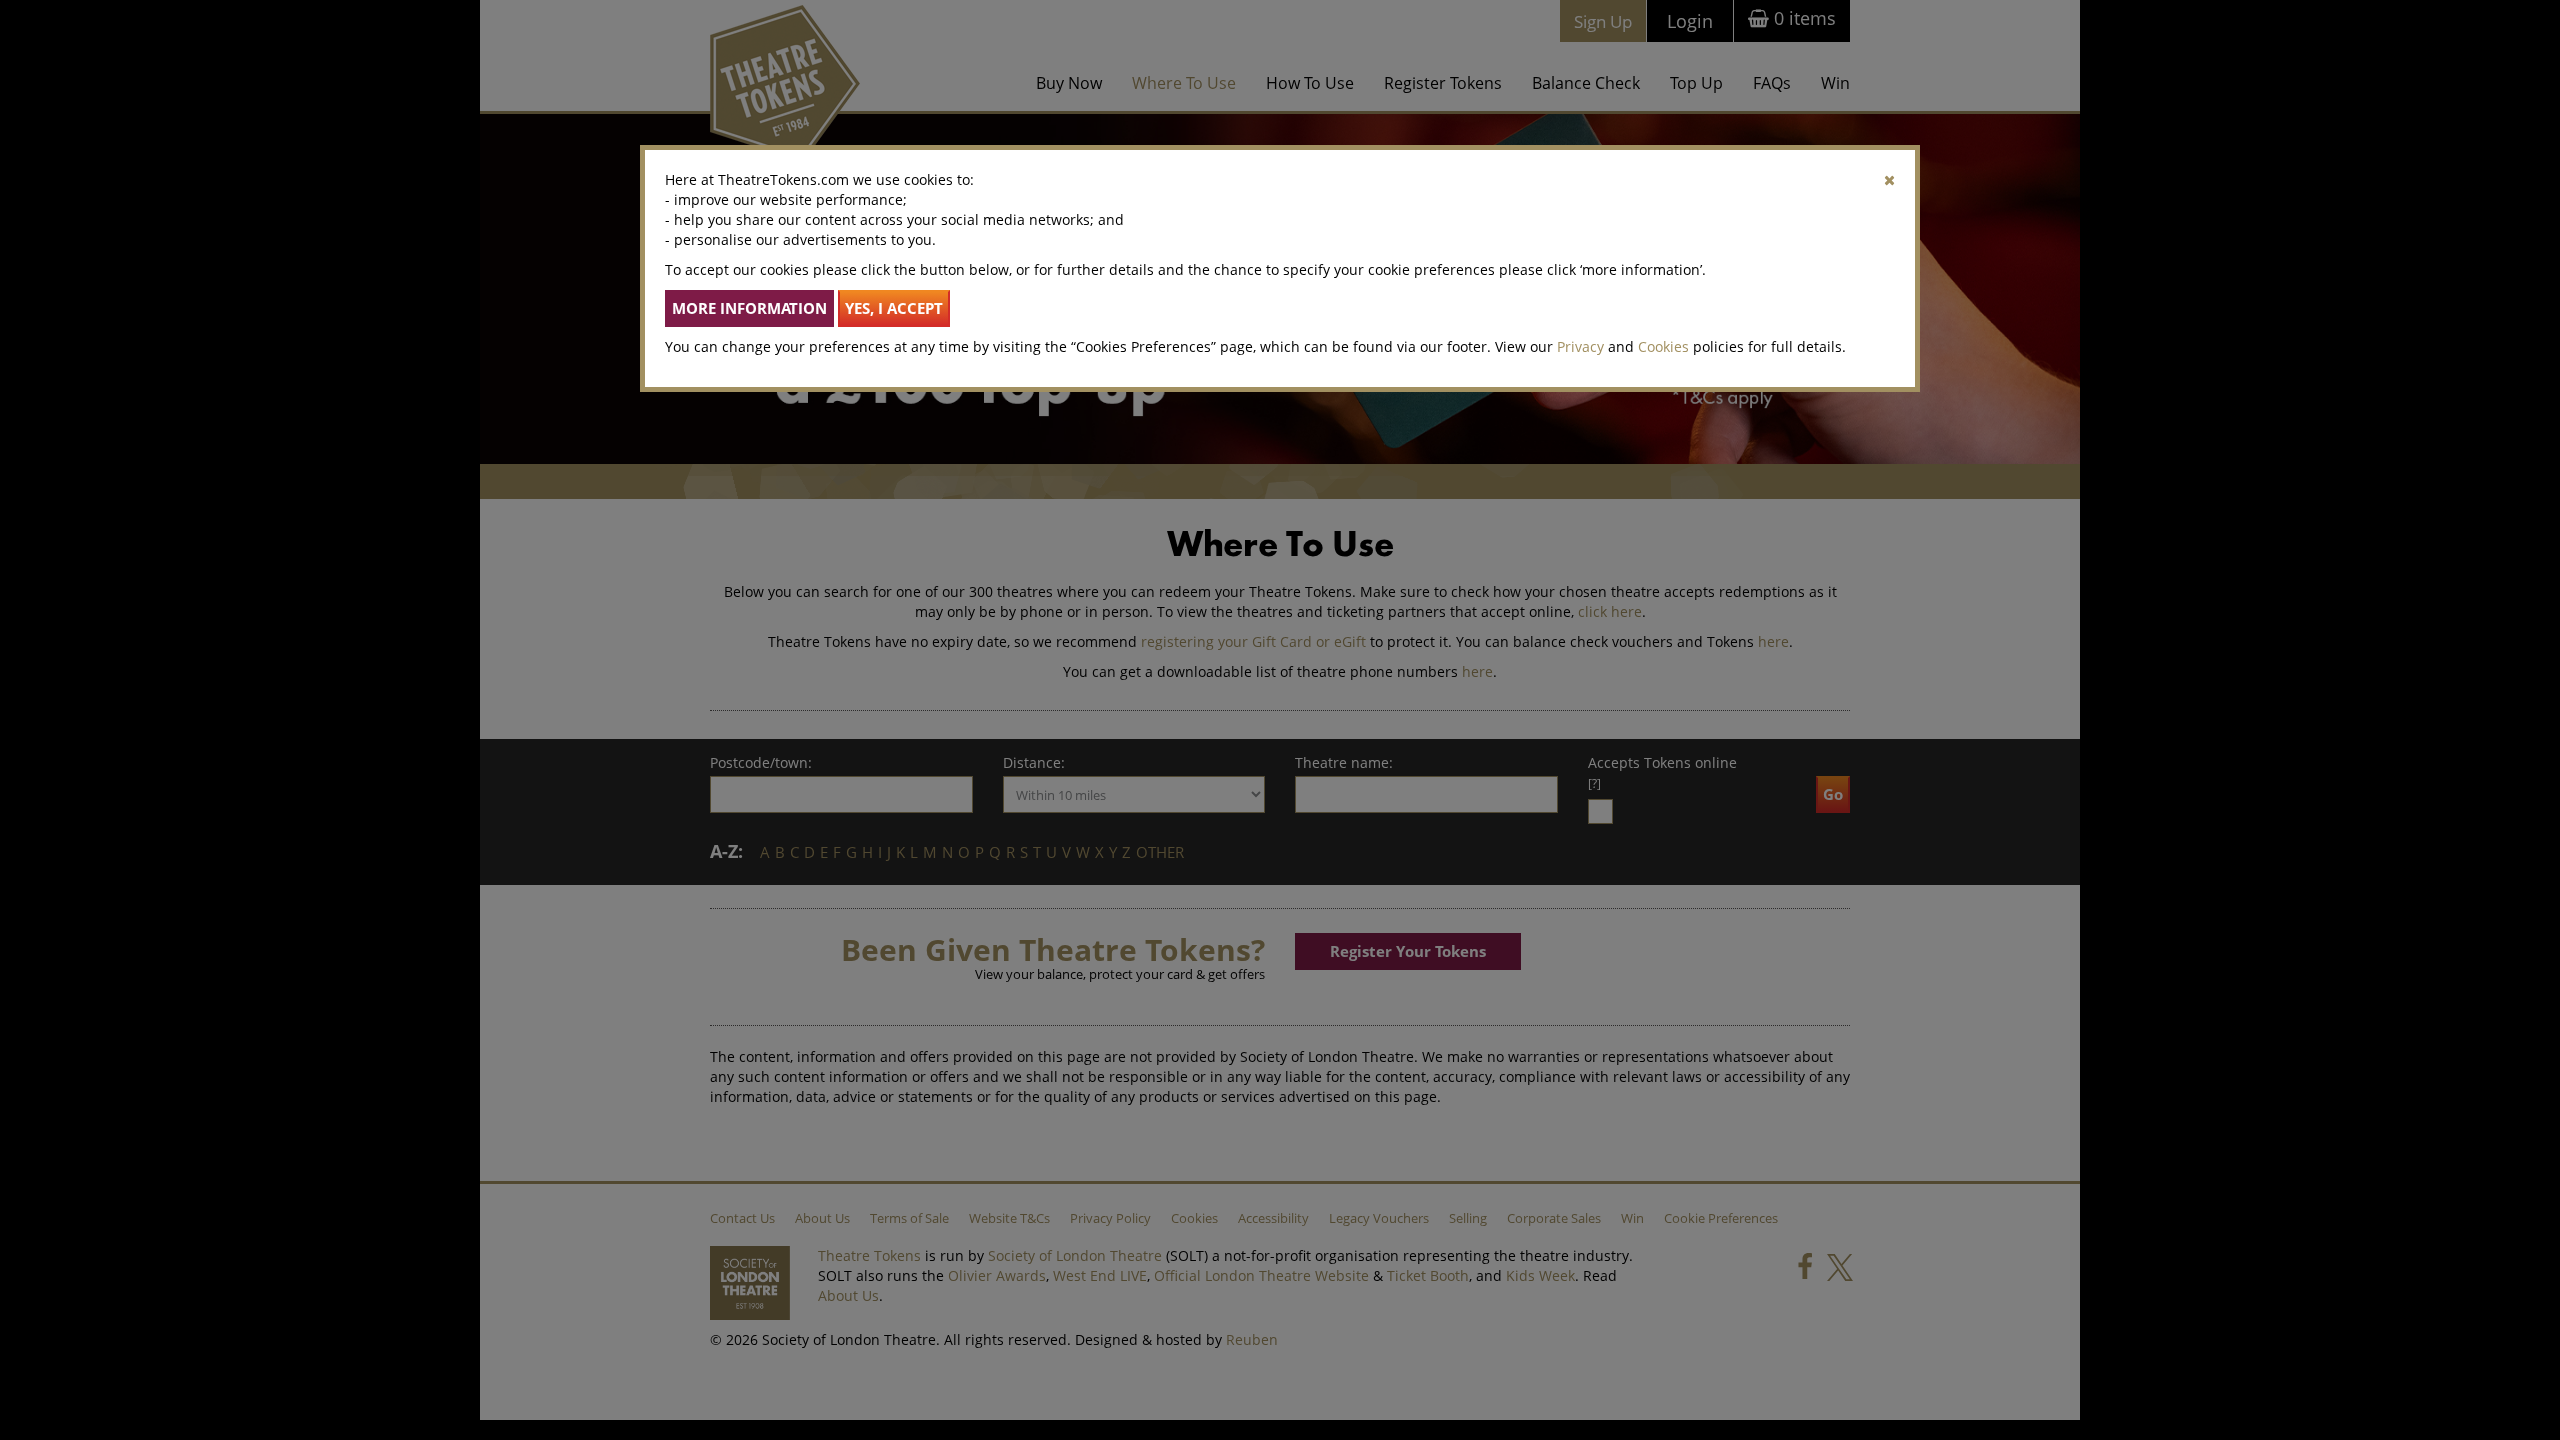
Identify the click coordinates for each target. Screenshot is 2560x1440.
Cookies (1663, 346)
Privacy (1580, 346)
